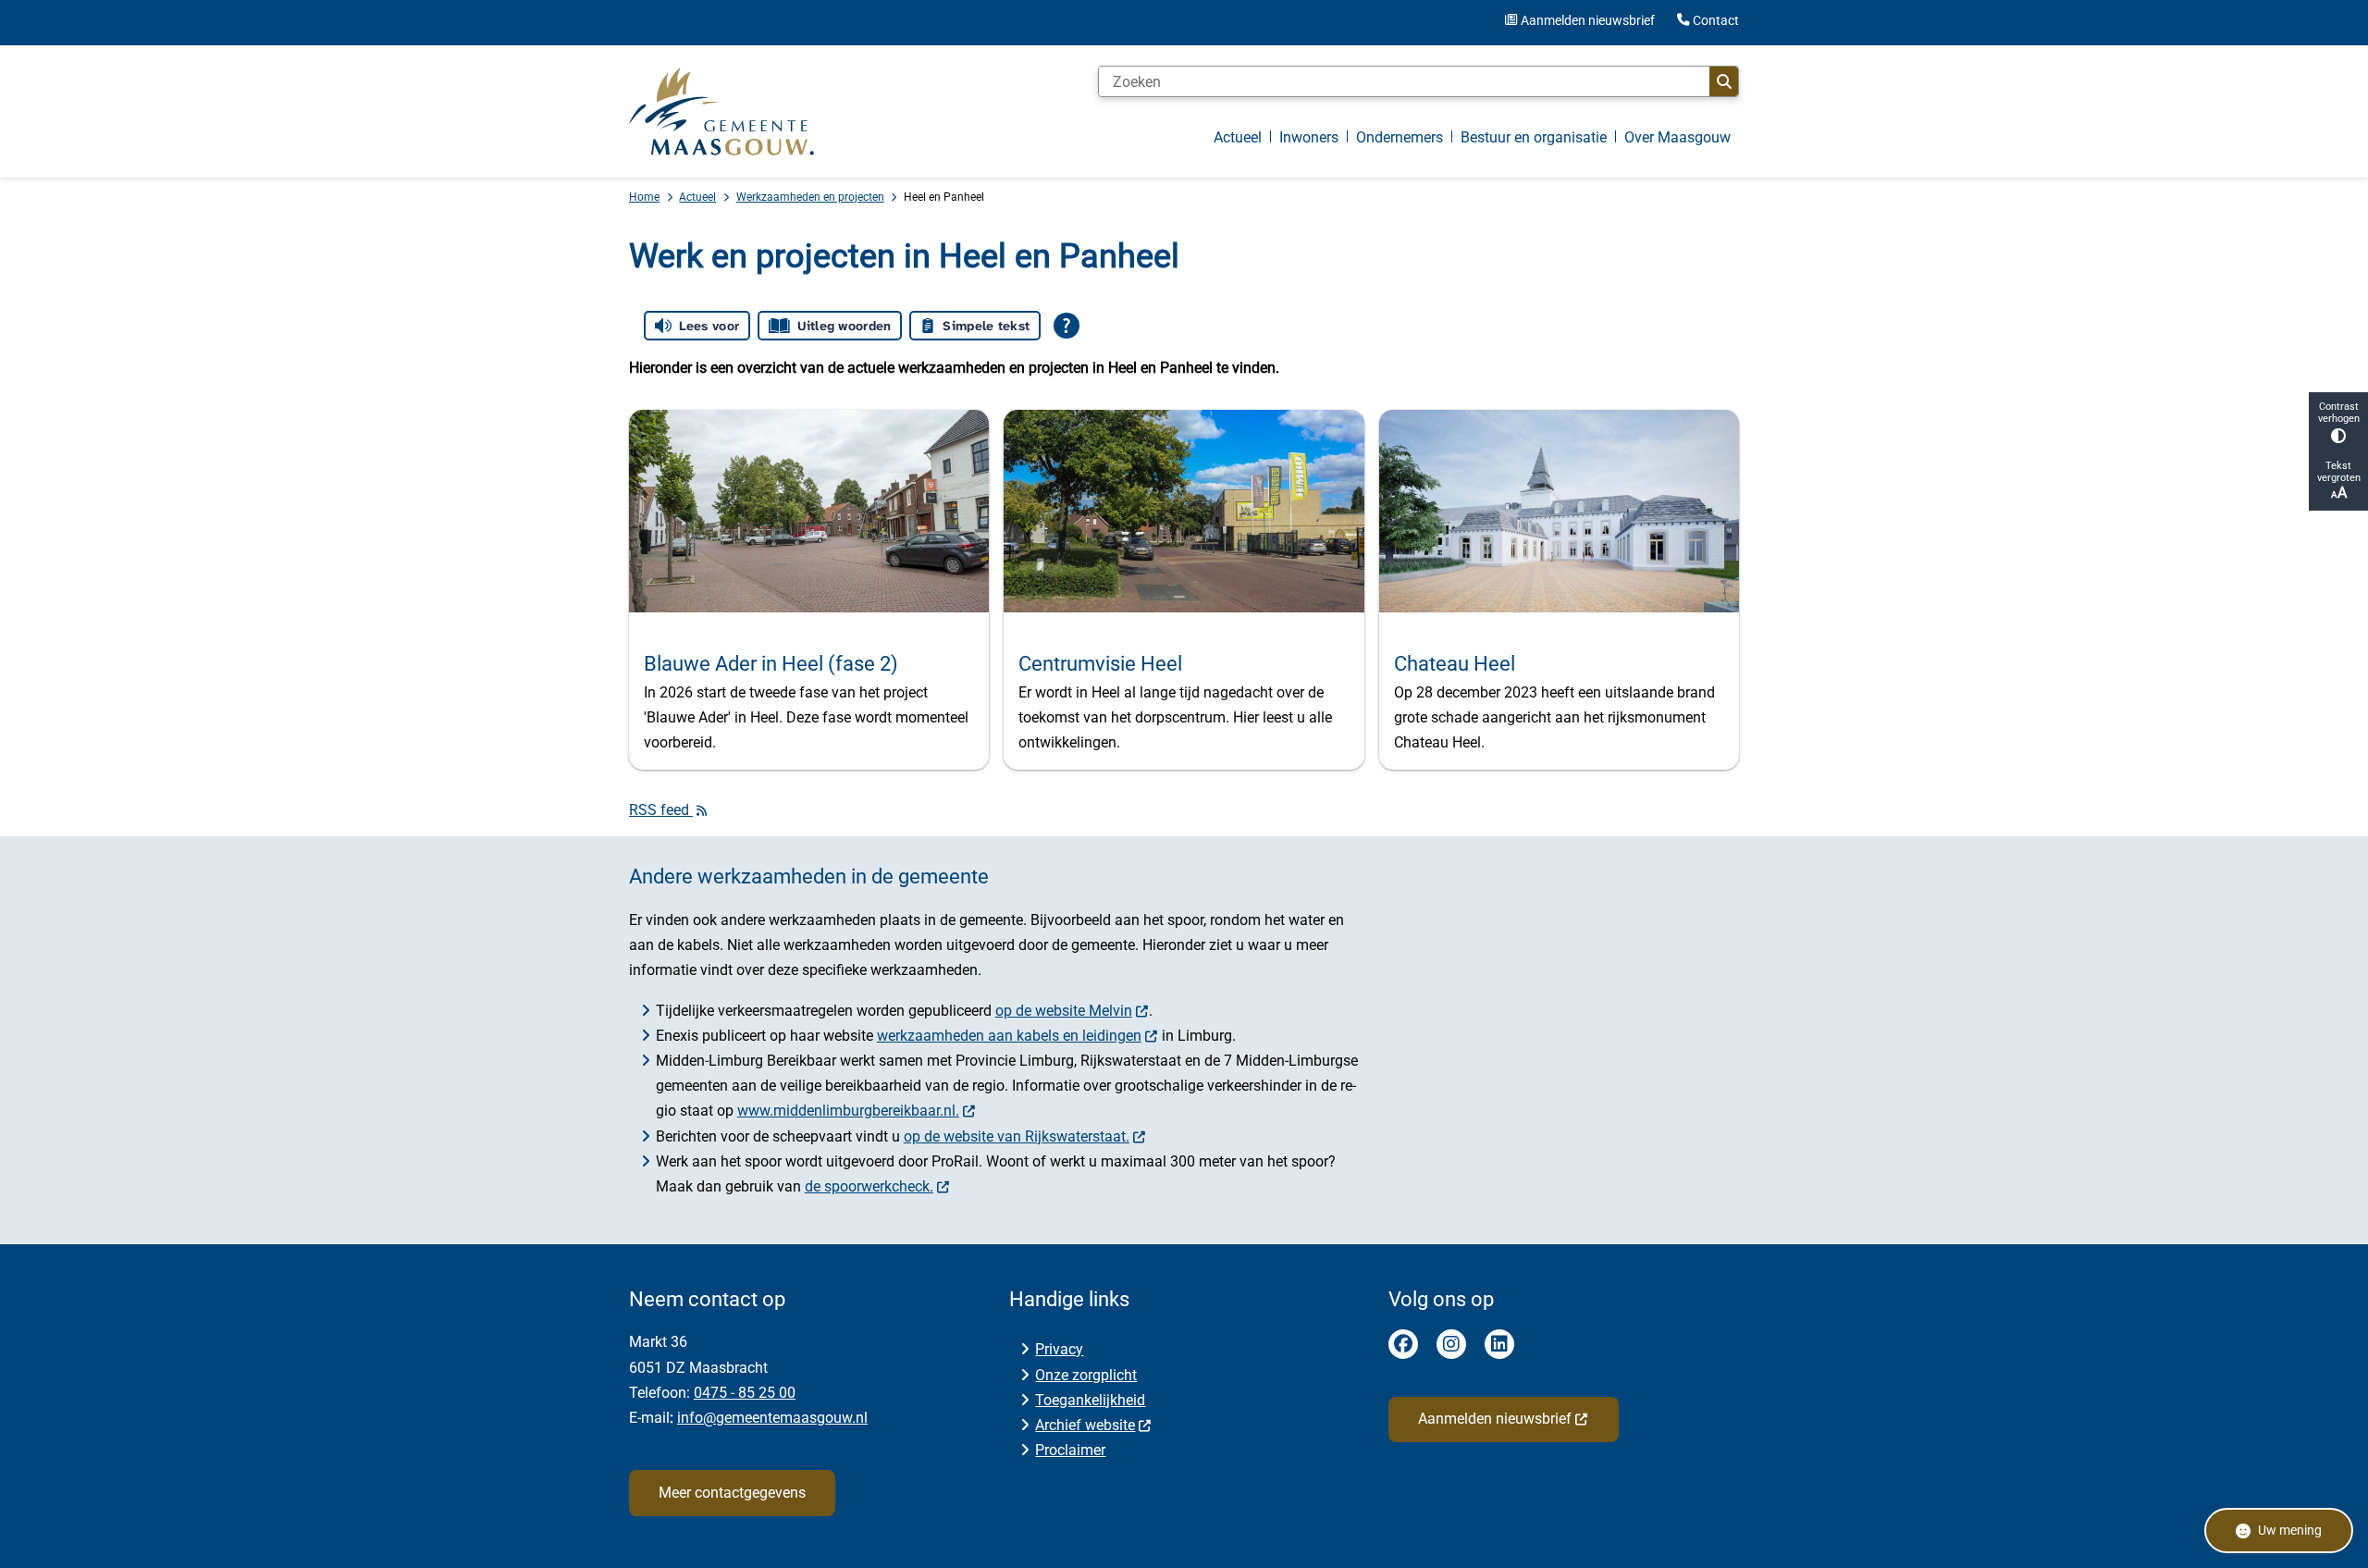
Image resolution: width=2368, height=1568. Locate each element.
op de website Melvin (1064, 1011)
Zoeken (1724, 81)
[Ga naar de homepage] (721, 111)
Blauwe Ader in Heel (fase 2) (771, 663)
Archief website (1085, 1425)
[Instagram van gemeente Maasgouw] (1451, 1344)
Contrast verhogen (2339, 413)
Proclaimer (1070, 1450)
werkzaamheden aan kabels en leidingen (1009, 1036)
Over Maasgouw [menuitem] (1677, 137)
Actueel (697, 197)
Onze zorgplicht (1086, 1375)
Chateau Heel (1455, 663)
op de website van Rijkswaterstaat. (1017, 1136)
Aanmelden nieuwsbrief (1495, 1419)
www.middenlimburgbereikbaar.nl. (848, 1111)
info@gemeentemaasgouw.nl (772, 1418)
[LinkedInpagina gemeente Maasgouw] (1499, 1344)
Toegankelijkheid (1090, 1400)
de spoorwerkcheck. (869, 1186)
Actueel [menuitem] (1238, 137)
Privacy (1059, 1349)
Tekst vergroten (2339, 472)
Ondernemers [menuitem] (1400, 137)
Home (644, 197)
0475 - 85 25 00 (745, 1393)
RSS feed (661, 810)
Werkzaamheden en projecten (810, 197)
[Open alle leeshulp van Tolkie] (1067, 326)
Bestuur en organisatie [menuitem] (1534, 137)
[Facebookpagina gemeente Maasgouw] (1403, 1344)
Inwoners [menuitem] (1309, 137)
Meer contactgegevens (732, 1493)
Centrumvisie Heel (1100, 663)
